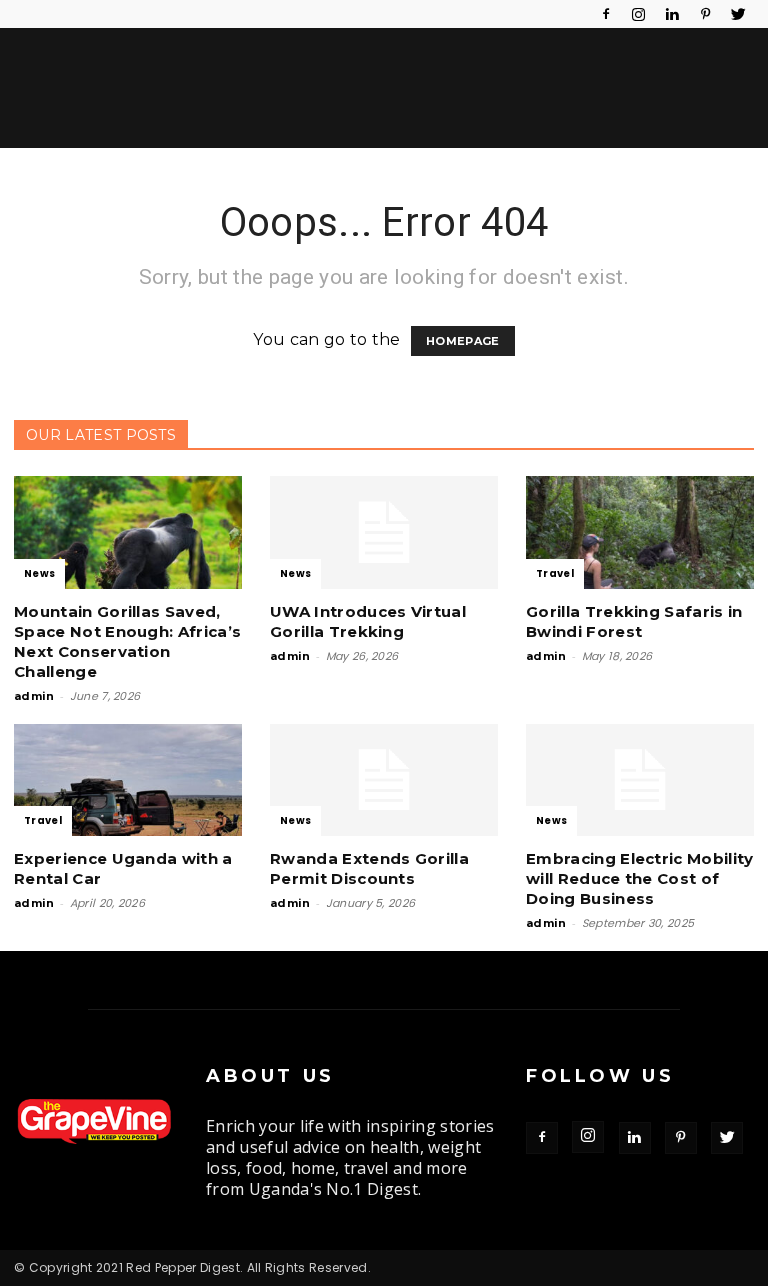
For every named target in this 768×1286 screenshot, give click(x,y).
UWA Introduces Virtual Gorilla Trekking (368, 621)
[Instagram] (639, 14)
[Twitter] (739, 14)
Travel (555, 573)
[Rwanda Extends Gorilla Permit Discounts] (384, 780)
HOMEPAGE (463, 341)
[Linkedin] (672, 14)
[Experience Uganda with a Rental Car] (128, 780)
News (39, 573)
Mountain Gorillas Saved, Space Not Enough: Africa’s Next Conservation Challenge (127, 641)
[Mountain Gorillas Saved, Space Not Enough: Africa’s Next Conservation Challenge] (128, 532)
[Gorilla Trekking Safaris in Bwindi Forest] (640, 532)
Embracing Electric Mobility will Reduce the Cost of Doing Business (640, 878)
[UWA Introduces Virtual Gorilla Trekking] (384, 532)
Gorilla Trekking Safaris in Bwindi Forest (634, 621)
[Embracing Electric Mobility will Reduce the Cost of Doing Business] (640, 780)
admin (34, 696)
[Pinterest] (706, 14)
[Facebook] (606, 14)
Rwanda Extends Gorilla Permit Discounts (369, 868)
